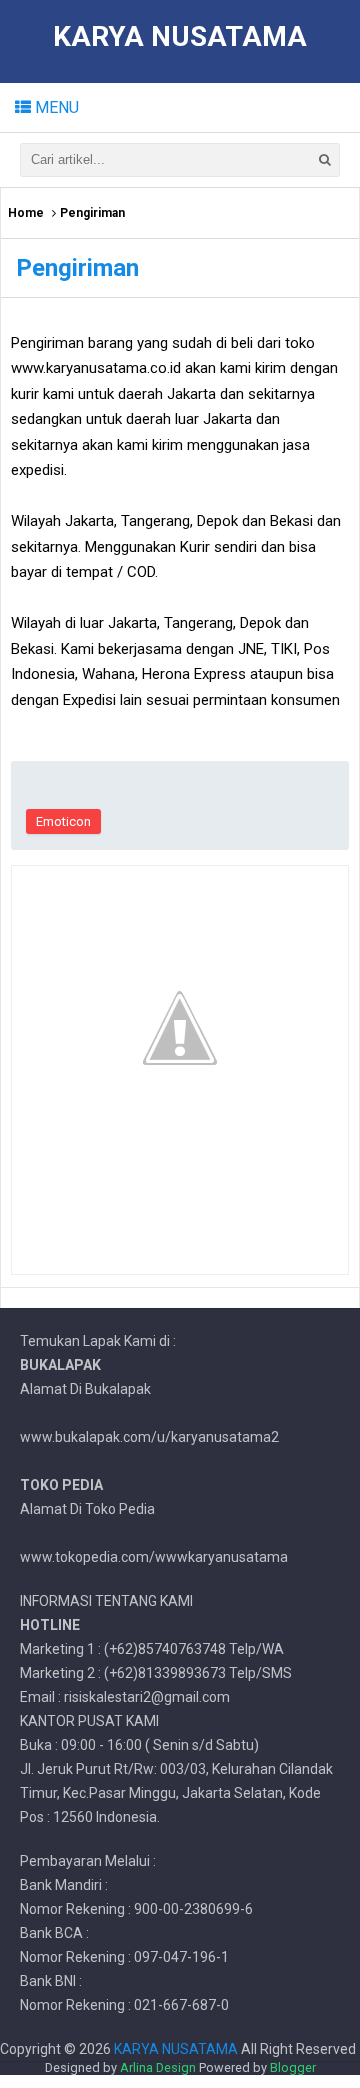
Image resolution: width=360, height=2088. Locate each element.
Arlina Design (158, 2067)
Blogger (293, 2067)
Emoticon (63, 821)
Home (26, 213)
